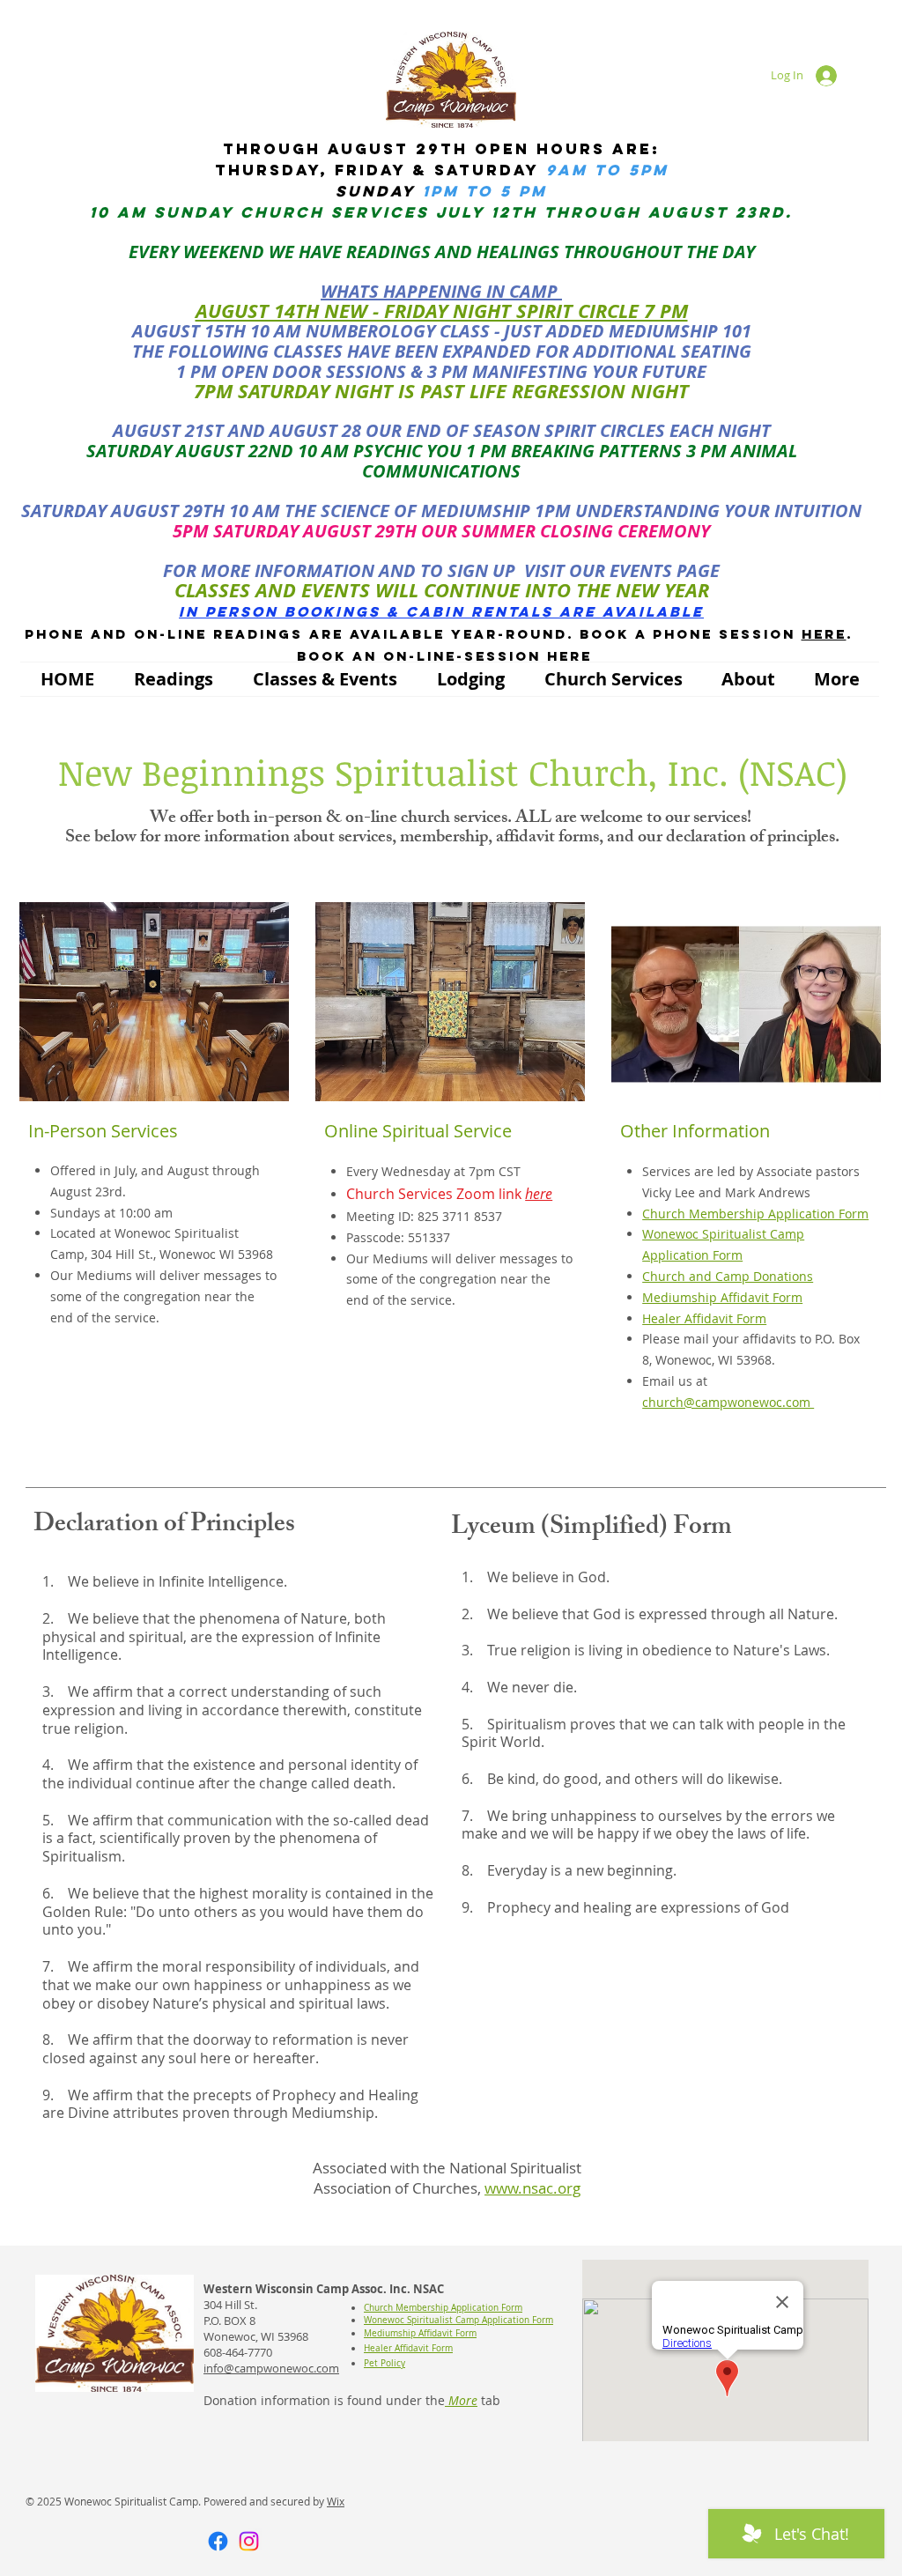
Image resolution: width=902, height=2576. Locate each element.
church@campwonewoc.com (728, 1402)
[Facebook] (218, 2541)
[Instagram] (249, 2541)
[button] (173, 679)
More (461, 2400)
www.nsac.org (532, 2188)
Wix (336, 2501)
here (824, 634)
